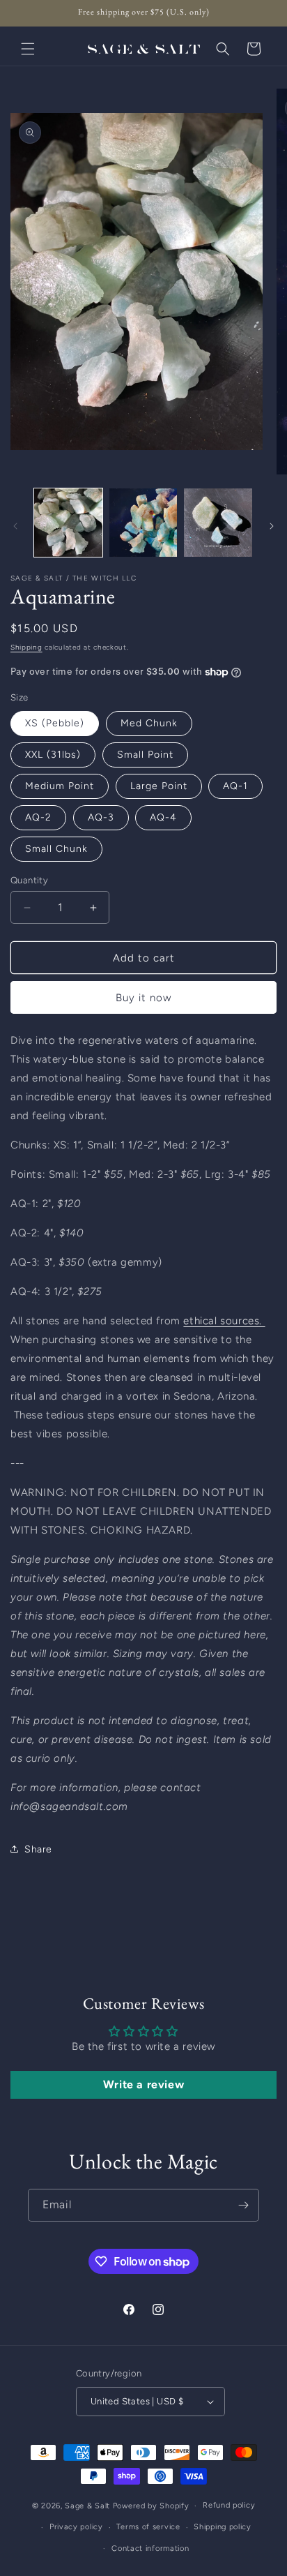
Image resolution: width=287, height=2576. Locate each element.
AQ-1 (235, 786)
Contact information (150, 2548)
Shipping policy (223, 2527)
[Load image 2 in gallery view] (143, 523)
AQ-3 (101, 817)
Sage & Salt (87, 2506)
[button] (28, 49)
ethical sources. (224, 1321)
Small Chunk (56, 849)
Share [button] (38, 1849)
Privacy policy (76, 2527)
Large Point (159, 786)
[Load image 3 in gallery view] (218, 523)
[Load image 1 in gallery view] (68, 523)
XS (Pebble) (55, 723)
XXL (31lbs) (53, 755)
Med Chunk (149, 723)
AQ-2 (38, 817)
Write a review (143, 2084)
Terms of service (148, 2527)
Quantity (29, 880)
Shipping (26, 647)
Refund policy (229, 2505)
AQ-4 (163, 817)
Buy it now (143, 998)
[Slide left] (15, 526)
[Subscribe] (243, 2205)
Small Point (145, 755)
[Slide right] (272, 526)
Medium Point (60, 786)
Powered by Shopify (151, 2506)
